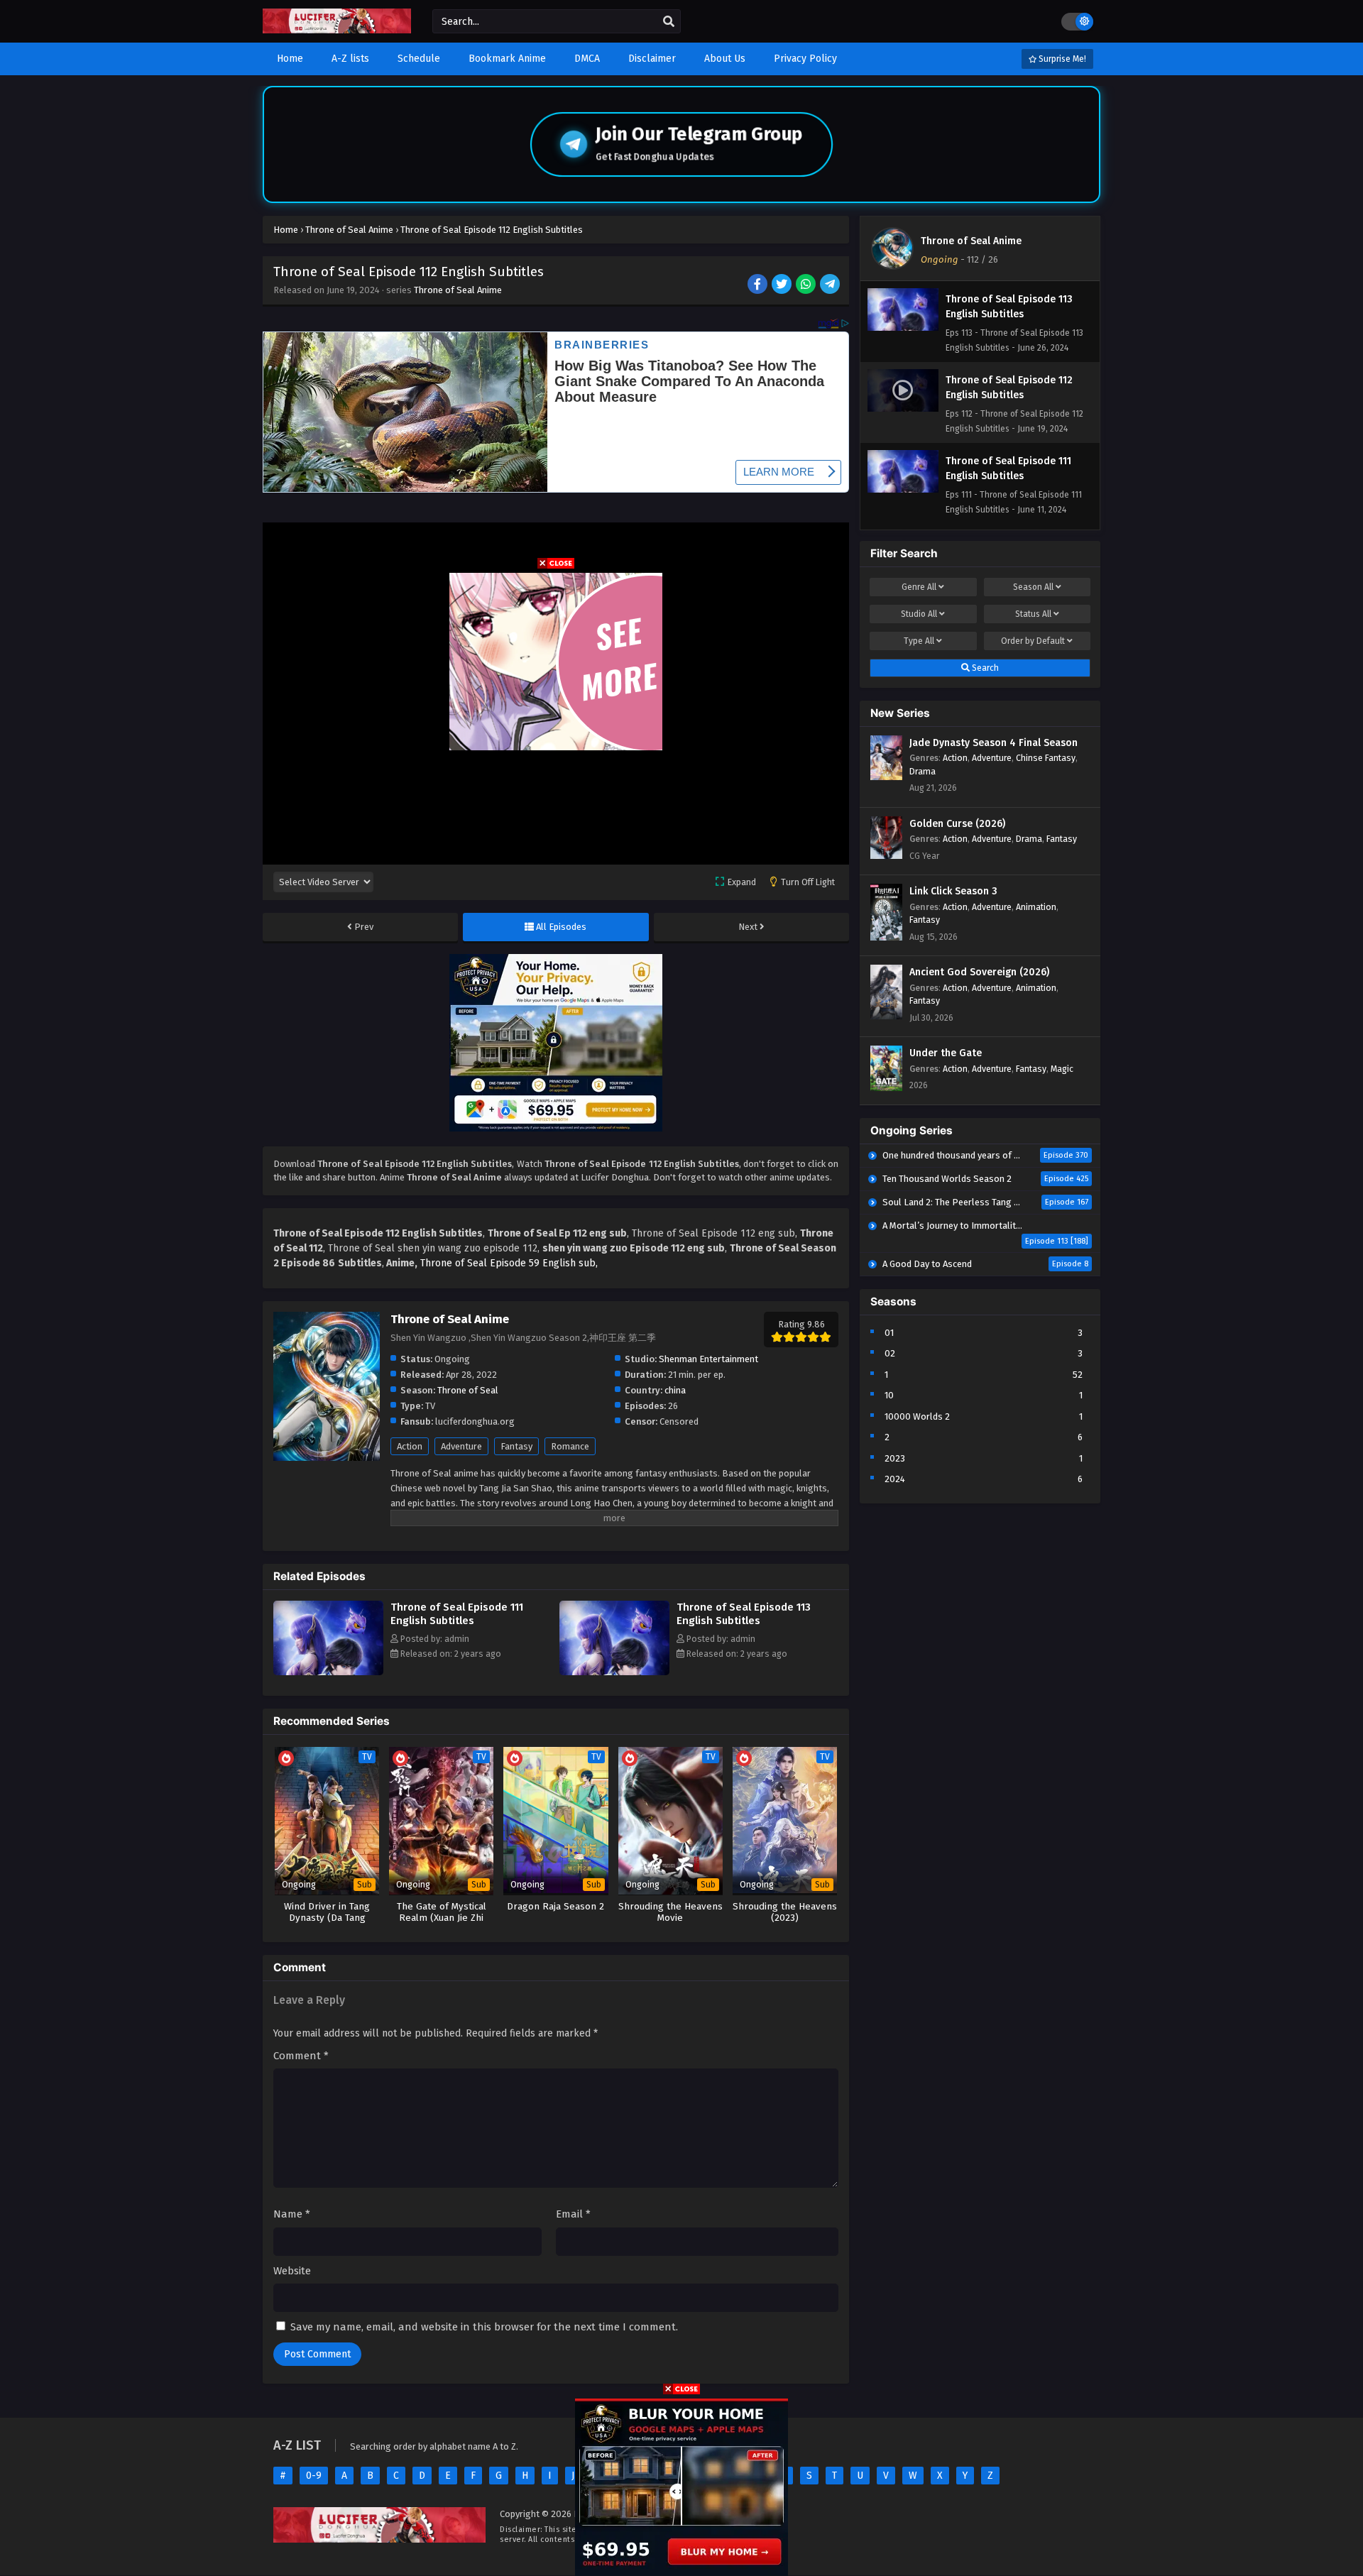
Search (984, 668)
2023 (895, 1458)
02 (890, 1353)
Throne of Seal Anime (458, 290)
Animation (1036, 907)
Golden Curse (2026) (957, 824)
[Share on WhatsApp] (807, 285)
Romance (570, 1446)
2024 (895, 1479)
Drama (923, 771)
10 (889, 1395)
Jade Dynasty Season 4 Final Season (993, 743)
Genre (919, 587)
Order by (1033, 641)
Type (919, 641)
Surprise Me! (1061, 59)
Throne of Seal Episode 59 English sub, (509, 1263)
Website (292, 2271)
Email (573, 2214)
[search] (669, 22)
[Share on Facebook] (759, 285)
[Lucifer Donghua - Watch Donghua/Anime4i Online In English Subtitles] (337, 30)
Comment (301, 2056)
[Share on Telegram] (831, 285)
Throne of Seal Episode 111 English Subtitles (457, 1614)
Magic (1062, 1069)
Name (292, 2214)
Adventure (461, 1446)
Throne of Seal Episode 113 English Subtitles (744, 1614)
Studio (919, 614)
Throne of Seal (468, 1390)
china (675, 1390)
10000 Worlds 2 (917, 1416)
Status (1033, 614)
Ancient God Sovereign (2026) (979, 972)
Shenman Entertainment (708, 1359)
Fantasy (516, 1446)
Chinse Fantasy (1046, 758)
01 (889, 1333)
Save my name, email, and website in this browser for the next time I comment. (484, 2327)
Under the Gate (946, 1053)
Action (410, 1446)
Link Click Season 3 (953, 891)
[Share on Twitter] (783, 285)
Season (1033, 587)
